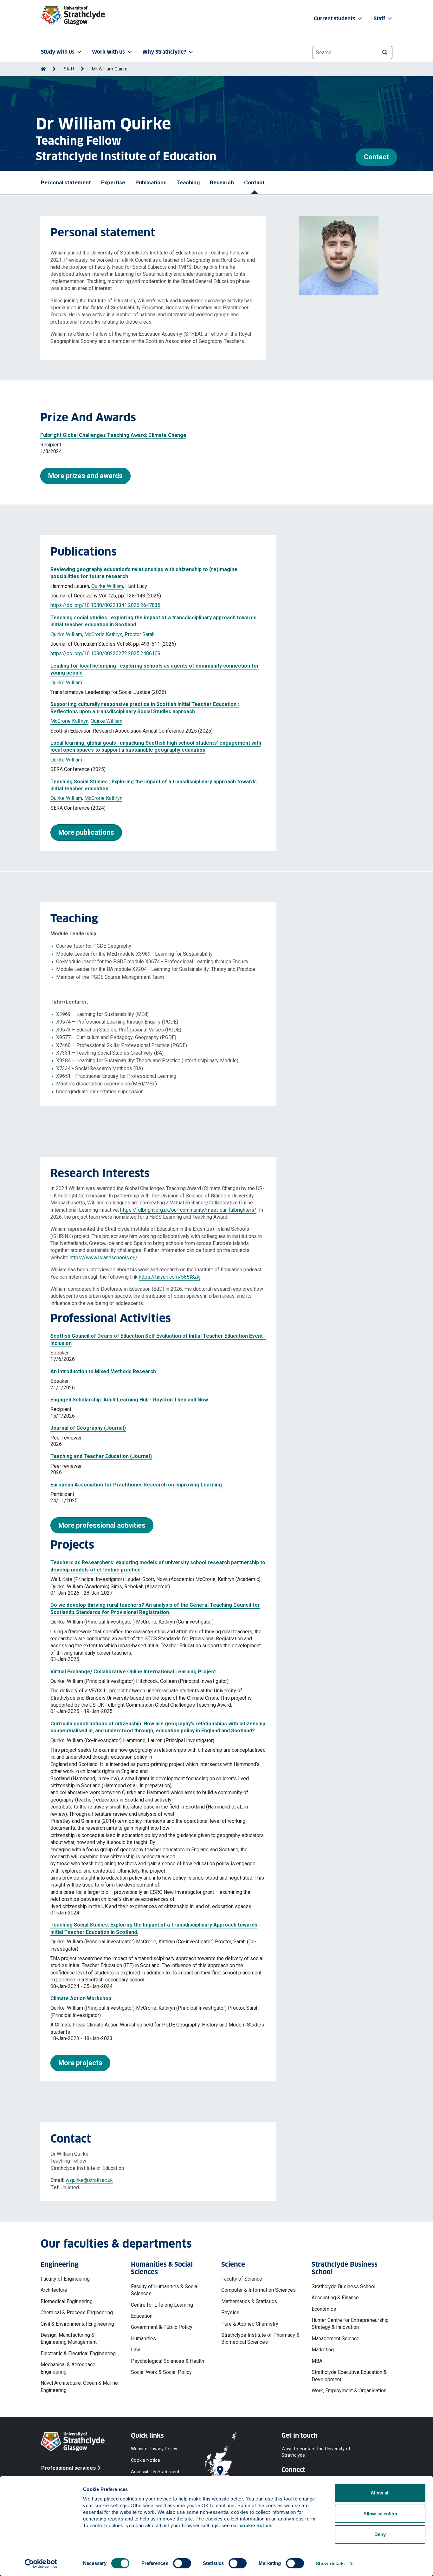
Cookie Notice (145, 2460)
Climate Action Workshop (81, 1998)
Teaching (188, 182)
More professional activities (102, 1525)
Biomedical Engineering (67, 2301)
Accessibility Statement (155, 2472)
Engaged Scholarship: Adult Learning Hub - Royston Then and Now (129, 1400)
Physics (230, 2312)
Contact (376, 157)
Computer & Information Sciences (259, 2290)
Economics (324, 2309)
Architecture (54, 2290)
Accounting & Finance (335, 2298)
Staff (69, 69)
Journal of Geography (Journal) (88, 1428)
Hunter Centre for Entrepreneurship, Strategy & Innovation (351, 2324)
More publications (86, 832)
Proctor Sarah (140, 634)
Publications (151, 182)
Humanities (143, 2339)
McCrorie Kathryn (103, 634)
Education (142, 2316)
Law (136, 2350)
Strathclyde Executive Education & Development (349, 2376)
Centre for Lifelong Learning (162, 2305)
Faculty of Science (242, 2279)
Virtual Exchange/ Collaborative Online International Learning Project (133, 1672)
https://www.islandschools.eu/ (104, 1258)
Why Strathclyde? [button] (164, 52)
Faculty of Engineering (65, 2279)
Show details (330, 2563)
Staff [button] (380, 19)
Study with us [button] (58, 52)
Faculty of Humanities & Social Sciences (165, 2290)
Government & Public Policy (162, 2327)
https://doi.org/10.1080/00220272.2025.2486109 (105, 653)
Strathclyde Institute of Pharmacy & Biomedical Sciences (260, 2339)
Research (222, 182)
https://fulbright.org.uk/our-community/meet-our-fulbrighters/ (188, 1210)
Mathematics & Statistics (249, 2301)
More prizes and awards (85, 476)
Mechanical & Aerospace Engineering (68, 2368)
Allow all (380, 2493)
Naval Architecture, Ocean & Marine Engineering (79, 2386)
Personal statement (66, 182)
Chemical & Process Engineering (77, 2312)
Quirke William (107, 586)
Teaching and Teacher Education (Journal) (101, 1456)
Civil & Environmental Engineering (77, 2324)
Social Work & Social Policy (161, 2372)
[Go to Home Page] (43, 69)
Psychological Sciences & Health (168, 2361)
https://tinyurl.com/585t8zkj (170, 1277)
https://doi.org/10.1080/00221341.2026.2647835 (105, 605)
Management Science (336, 2339)
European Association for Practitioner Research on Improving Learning (136, 1485)
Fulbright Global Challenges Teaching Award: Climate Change (113, 435)
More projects (80, 2063)
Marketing (323, 2350)
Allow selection (380, 2514)
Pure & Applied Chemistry (250, 2324)
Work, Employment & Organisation (349, 2391)
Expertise (113, 182)
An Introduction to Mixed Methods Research (103, 1371)
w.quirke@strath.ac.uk (89, 2180)
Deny (380, 2534)
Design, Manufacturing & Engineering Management (69, 2339)
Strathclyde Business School (343, 2286)
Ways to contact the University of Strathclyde (316, 2452)
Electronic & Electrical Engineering (78, 2353)
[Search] (385, 52)
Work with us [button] (108, 52)
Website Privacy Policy (154, 2449)
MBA (317, 2361)
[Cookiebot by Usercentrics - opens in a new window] (41, 2564)
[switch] (182, 2563)
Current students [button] (335, 19)
